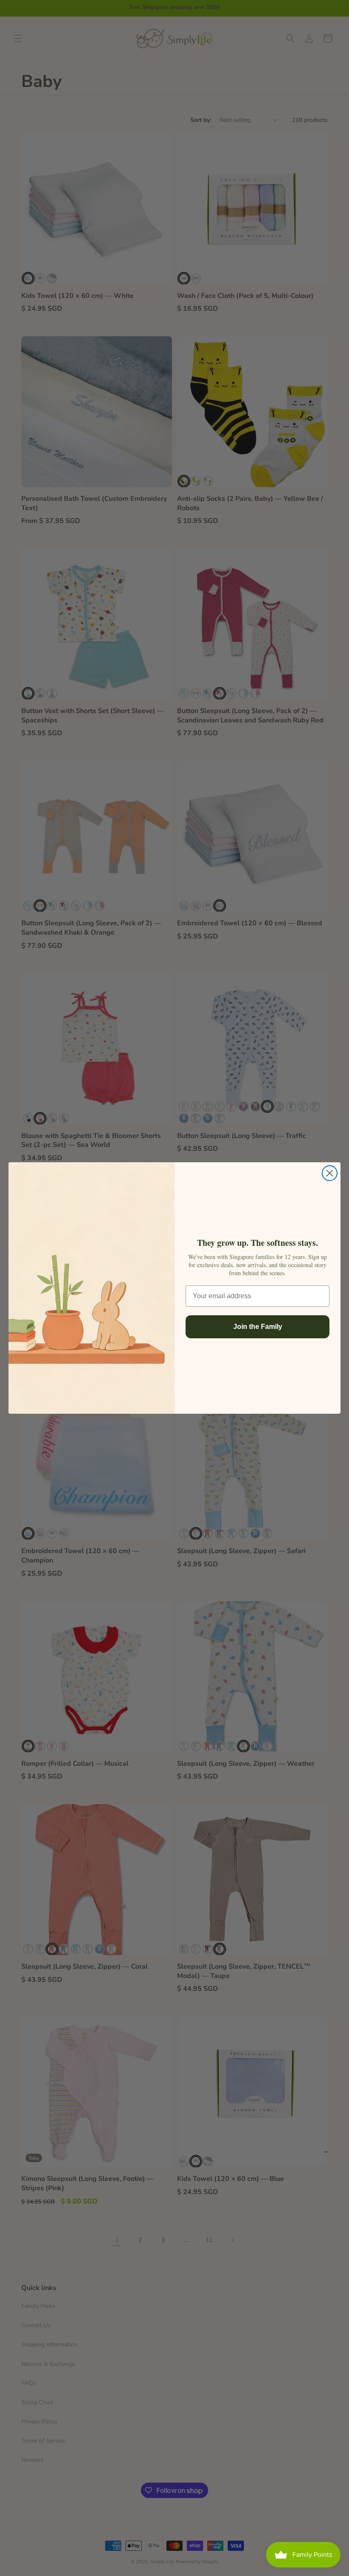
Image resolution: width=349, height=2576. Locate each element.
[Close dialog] (330, 1173)
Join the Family (258, 1327)
